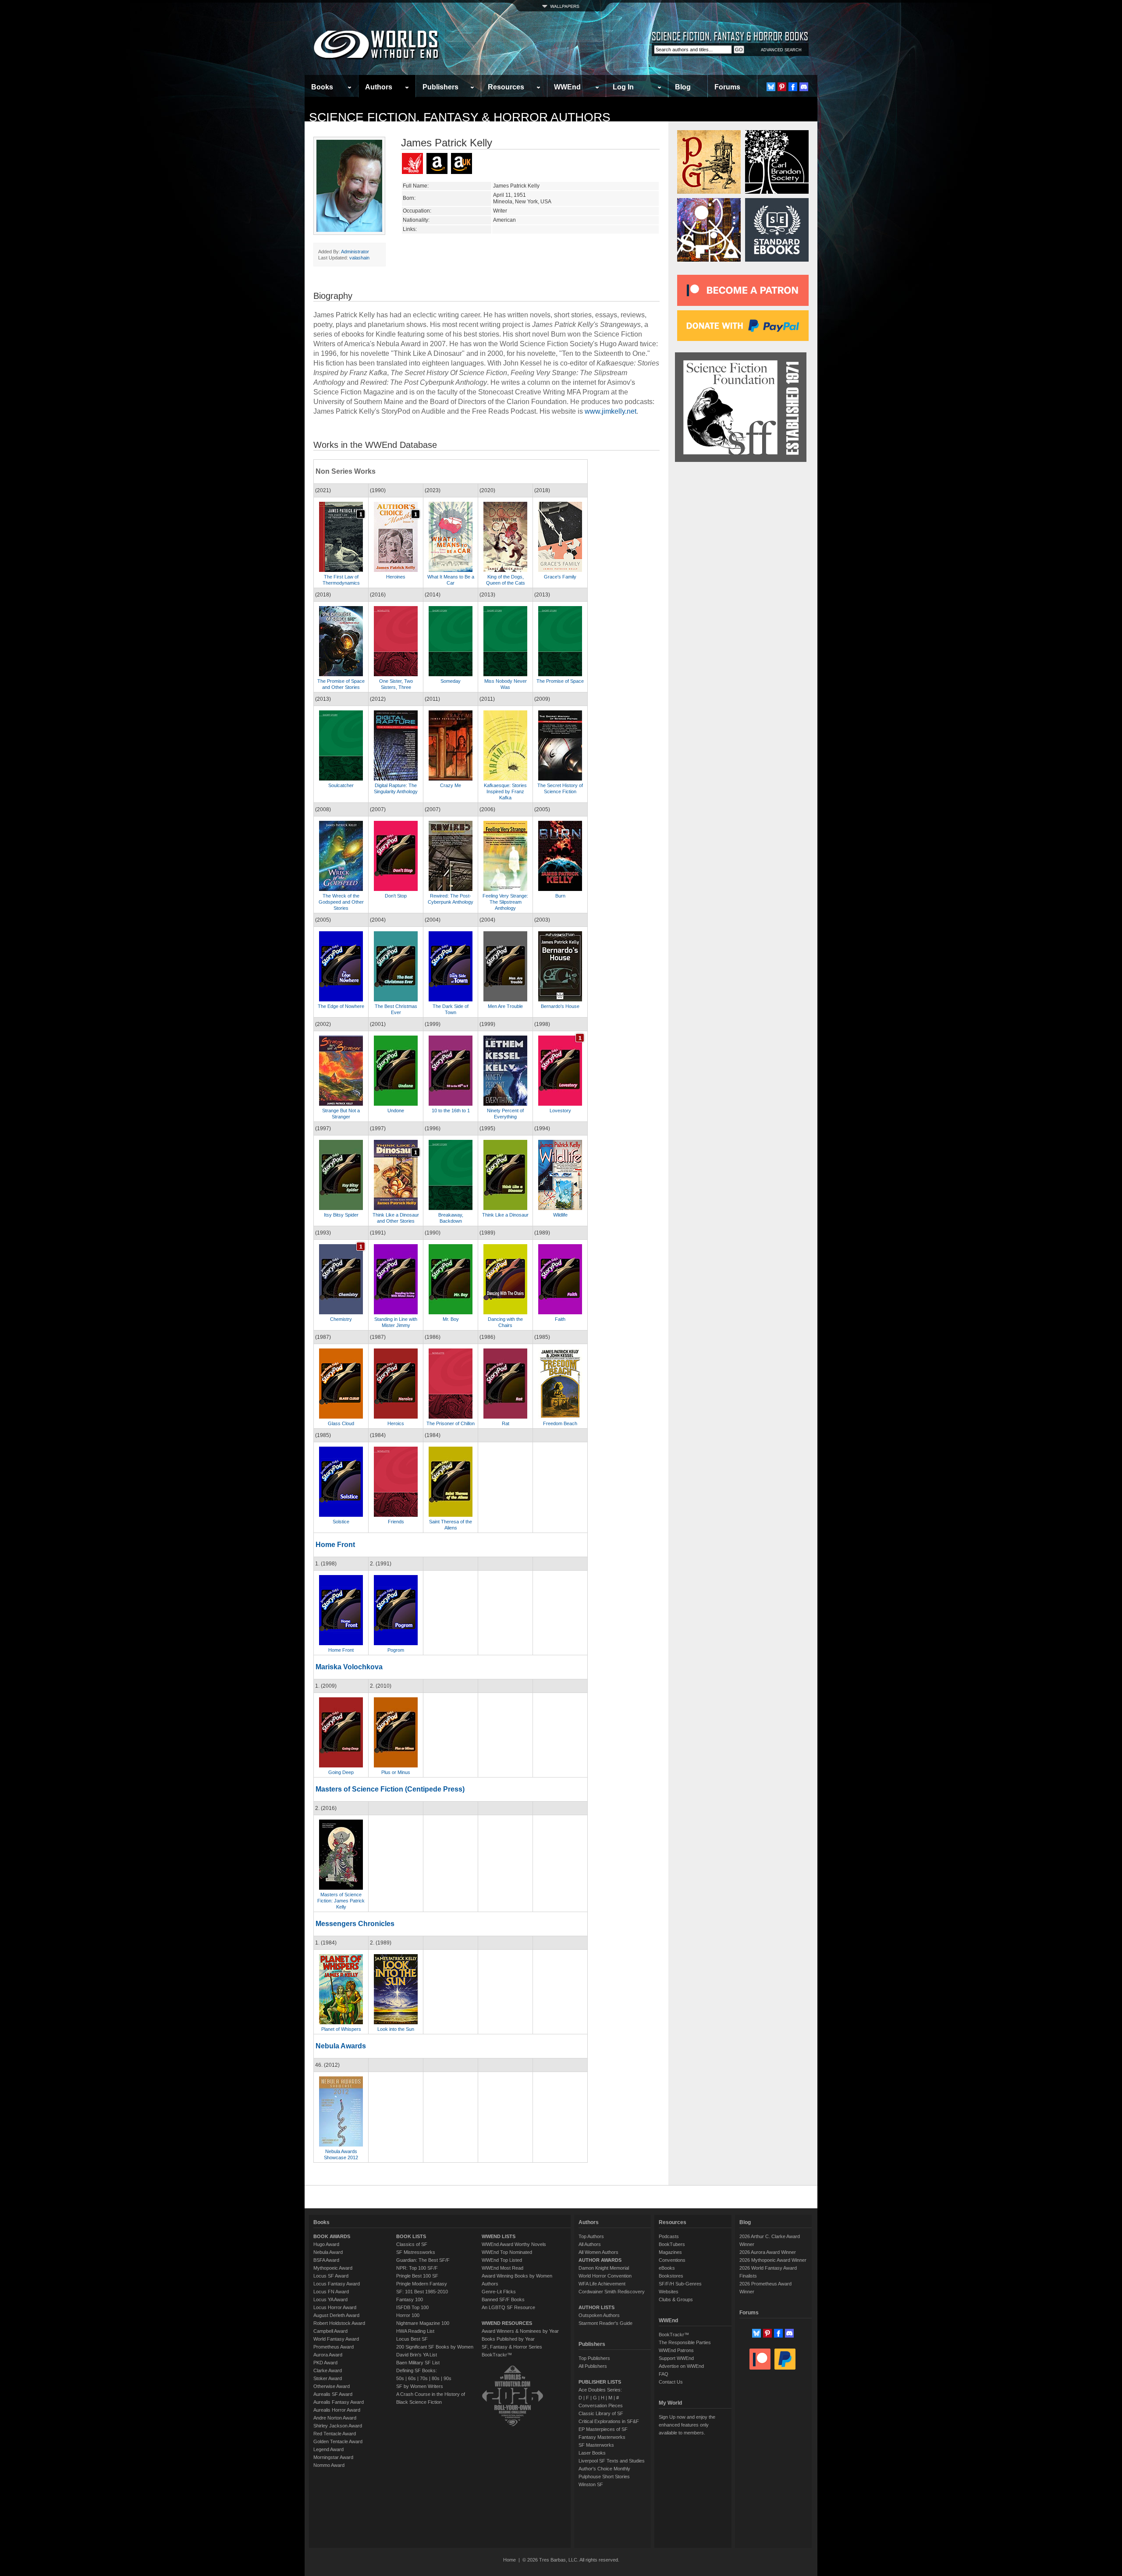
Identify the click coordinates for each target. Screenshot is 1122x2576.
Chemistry (341, 1319)
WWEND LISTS (499, 2236)
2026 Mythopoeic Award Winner (773, 2260)
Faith (560, 1319)
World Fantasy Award (336, 2339)
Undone (396, 1111)
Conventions (672, 2260)
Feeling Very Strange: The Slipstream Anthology (505, 902)
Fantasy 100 (410, 2299)
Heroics (396, 1423)
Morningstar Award (333, 2457)
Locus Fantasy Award (337, 2284)
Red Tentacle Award (335, 2434)
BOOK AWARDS (332, 2236)
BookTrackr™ (497, 2355)
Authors (379, 87)
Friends (396, 1522)
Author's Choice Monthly (604, 2469)
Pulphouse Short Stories (604, 2477)
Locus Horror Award (335, 2307)
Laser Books (592, 2453)
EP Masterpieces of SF (603, 2429)
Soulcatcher (341, 785)
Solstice (341, 1522)
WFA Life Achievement (602, 2284)
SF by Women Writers (420, 2386)
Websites (669, 2292)
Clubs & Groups (676, 2299)
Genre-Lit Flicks (499, 2292)
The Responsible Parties (685, 2342)
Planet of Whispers (341, 2029)
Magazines (670, 2252)
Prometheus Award (334, 2347)
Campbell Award (330, 2331)
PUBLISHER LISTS (600, 2382)
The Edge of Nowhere (341, 1006)
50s (400, 2378)
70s (424, 2378)
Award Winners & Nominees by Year (520, 2331)
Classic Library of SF (601, 2413)
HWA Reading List (415, 2331)
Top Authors (591, 2236)
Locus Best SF (412, 2339)
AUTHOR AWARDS (600, 2260)
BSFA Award (326, 2260)
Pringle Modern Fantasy (422, 2284)
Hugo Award (326, 2244)
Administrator (355, 252)
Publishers (440, 87)
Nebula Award (328, 2252)
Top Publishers (594, 2358)
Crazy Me (451, 785)
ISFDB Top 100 (412, 2307)
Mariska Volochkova (349, 1667)
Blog (683, 87)
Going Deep (341, 1772)
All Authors (590, 2244)
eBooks (667, 2268)
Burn (560, 896)
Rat (506, 1423)
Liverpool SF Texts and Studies (612, 2461)
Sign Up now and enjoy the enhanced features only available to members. (687, 2425)
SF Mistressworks (416, 2252)
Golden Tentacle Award (338, 2441)
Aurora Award (328, 2355)
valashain (359, 258)
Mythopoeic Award (333, 2268)
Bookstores (671, 2276)
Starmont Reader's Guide (605, 2323)
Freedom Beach (560, 1423)
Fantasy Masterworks (602, 2437)
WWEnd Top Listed (502, 2260)
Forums (727, 87)
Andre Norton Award (335, 2418)
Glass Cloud (341, 1423)
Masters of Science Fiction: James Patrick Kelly (341, 1901)
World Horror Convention (605, 2276)
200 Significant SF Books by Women (435, 2347)
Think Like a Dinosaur (505, 1215)
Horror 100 (408, 2315)
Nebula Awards (341, 2046)
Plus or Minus (396, 1772)
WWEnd (567, 87)
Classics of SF (412, 2244)
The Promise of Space (560, 681)
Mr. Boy (451, 1319)
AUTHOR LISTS (597, 2307)
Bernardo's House (560, 1006)
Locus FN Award (331, 2292)
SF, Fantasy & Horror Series (512, 2347)
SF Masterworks (596, 2445)
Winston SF (591, 2484)
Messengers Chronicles (355, 1924)
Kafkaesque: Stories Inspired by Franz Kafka (505, 791)
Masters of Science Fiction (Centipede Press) (390, 1789)
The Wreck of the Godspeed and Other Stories (341, 902)
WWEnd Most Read (502, 2268)
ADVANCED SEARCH (781, 50)
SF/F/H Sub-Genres (680, 2284)
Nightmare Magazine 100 (423, 2323)
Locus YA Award (330, 2299)
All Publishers (593, 2366)
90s (447, 2378)
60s (412, 2378)
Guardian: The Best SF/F (423, 2260)
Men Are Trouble (505, 1006)
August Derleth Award (336, 2315)
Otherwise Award (332, 2386)
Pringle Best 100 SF (417, 2276)
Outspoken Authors (599, 2315)
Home (510, 2560)
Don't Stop (396, 896)
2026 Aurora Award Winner (768, 2252)
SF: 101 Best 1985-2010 (422, 2292)
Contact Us (671, 2382)
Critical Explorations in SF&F (609, 2421)
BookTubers (672, 2244)
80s (436, 2378)
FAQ (664, 2374)
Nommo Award (329, 2465)
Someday (451, 681)
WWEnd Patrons (676, 2350)
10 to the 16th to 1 (451, 1111)
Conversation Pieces (601, 2406)
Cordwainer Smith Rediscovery (612, 2292)
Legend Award (328, 2449)
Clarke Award (328, 2370)
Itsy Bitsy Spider (341, 1215)
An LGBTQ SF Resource (508, 2307)
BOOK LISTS (411, 2236)
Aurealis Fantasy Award (339, 2402)
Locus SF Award (331, 2276)
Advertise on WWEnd (681, 2366)
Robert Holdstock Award (339, 2323)
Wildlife (560, 1215)
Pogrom (396, 1650)
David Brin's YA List (417, 2355)
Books (322, 87)
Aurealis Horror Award (337, 2410)
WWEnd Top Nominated (507, 2252)
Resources (506, 87)
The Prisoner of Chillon (451, 1423)
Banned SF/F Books (503, 2299)
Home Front (335, 1545)
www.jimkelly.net (611, 411)
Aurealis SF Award (333, 2394)
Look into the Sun (396, 2029)
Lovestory (560, 1111)
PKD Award (325, 2363)
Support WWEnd (676, 2358)
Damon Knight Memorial (604, 2268)
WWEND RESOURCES (507, 2323)
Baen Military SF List (418, 2363)
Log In (623, 87)
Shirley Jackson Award (338, 2426)
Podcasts (669, 2236)
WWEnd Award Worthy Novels (514, 2244)
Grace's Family (560, 577)
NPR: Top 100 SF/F (417, 2268)
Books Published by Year (508, 2339)
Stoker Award (328, 2378)
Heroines (396, 577)
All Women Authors (598, 2252)
